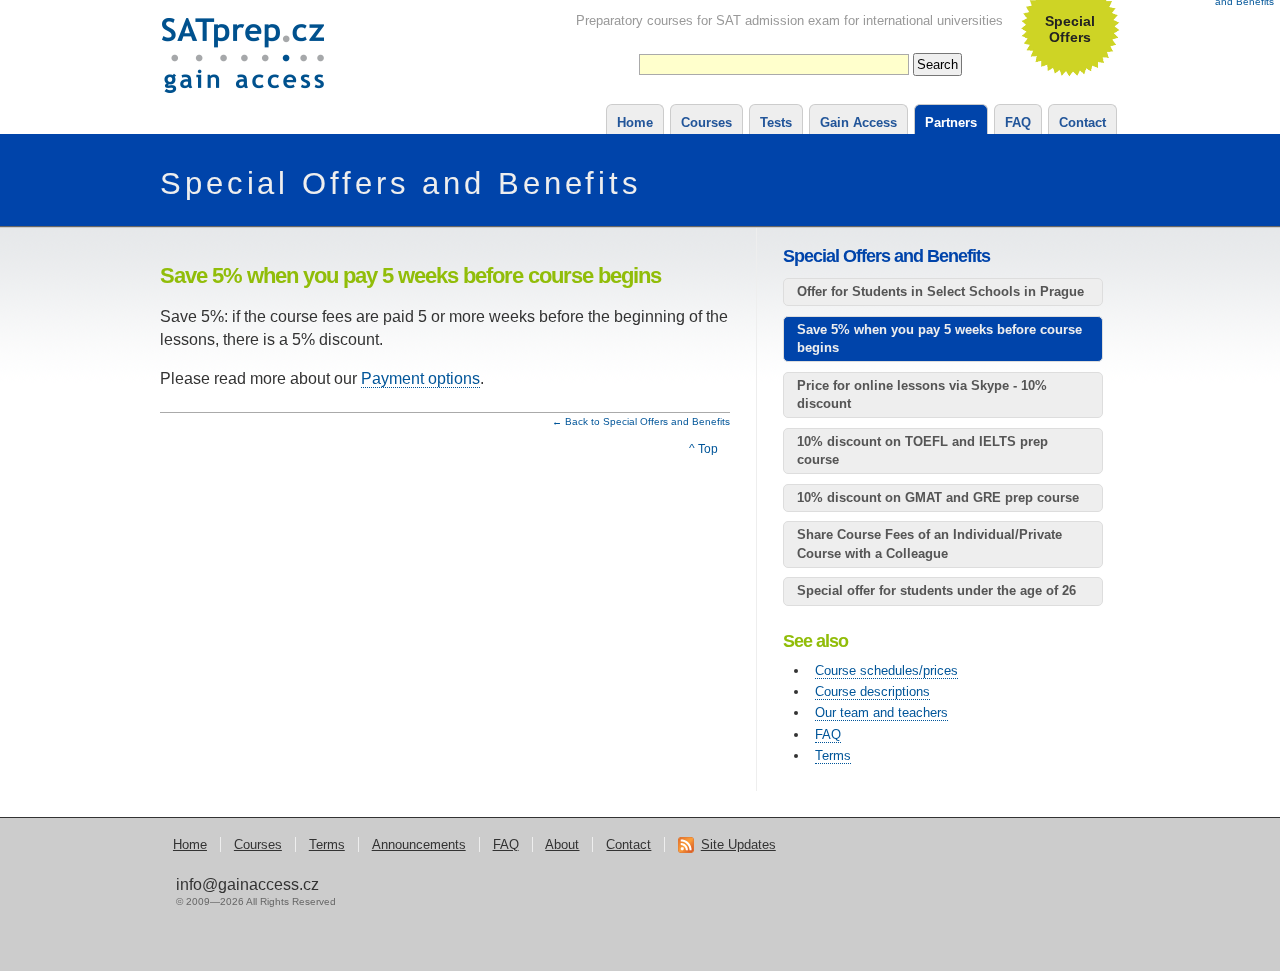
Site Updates (738, 844)
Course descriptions (872, 691)
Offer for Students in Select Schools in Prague (940, 291)
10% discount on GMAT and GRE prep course (938, 497)
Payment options (420, 378)
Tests (776, 122)
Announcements (419, 844)
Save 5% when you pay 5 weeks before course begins (939, 338)
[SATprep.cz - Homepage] (243, 81)
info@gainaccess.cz (247, 884)
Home (635, 122)
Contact (1082, 122)
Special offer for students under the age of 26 (936, 590)
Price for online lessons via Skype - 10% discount (922, 394)
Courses (706, 122)
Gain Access (858, 122)
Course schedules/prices (886, 670)
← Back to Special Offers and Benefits (641, 421)
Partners (951, 122)
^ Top (703, 449)
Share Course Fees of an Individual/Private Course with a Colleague (929, 543)
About (562, 844)
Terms (833, 755)
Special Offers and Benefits (401, 183)
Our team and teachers (881, 712)
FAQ (1018, 122)
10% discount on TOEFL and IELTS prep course (922, 450)
